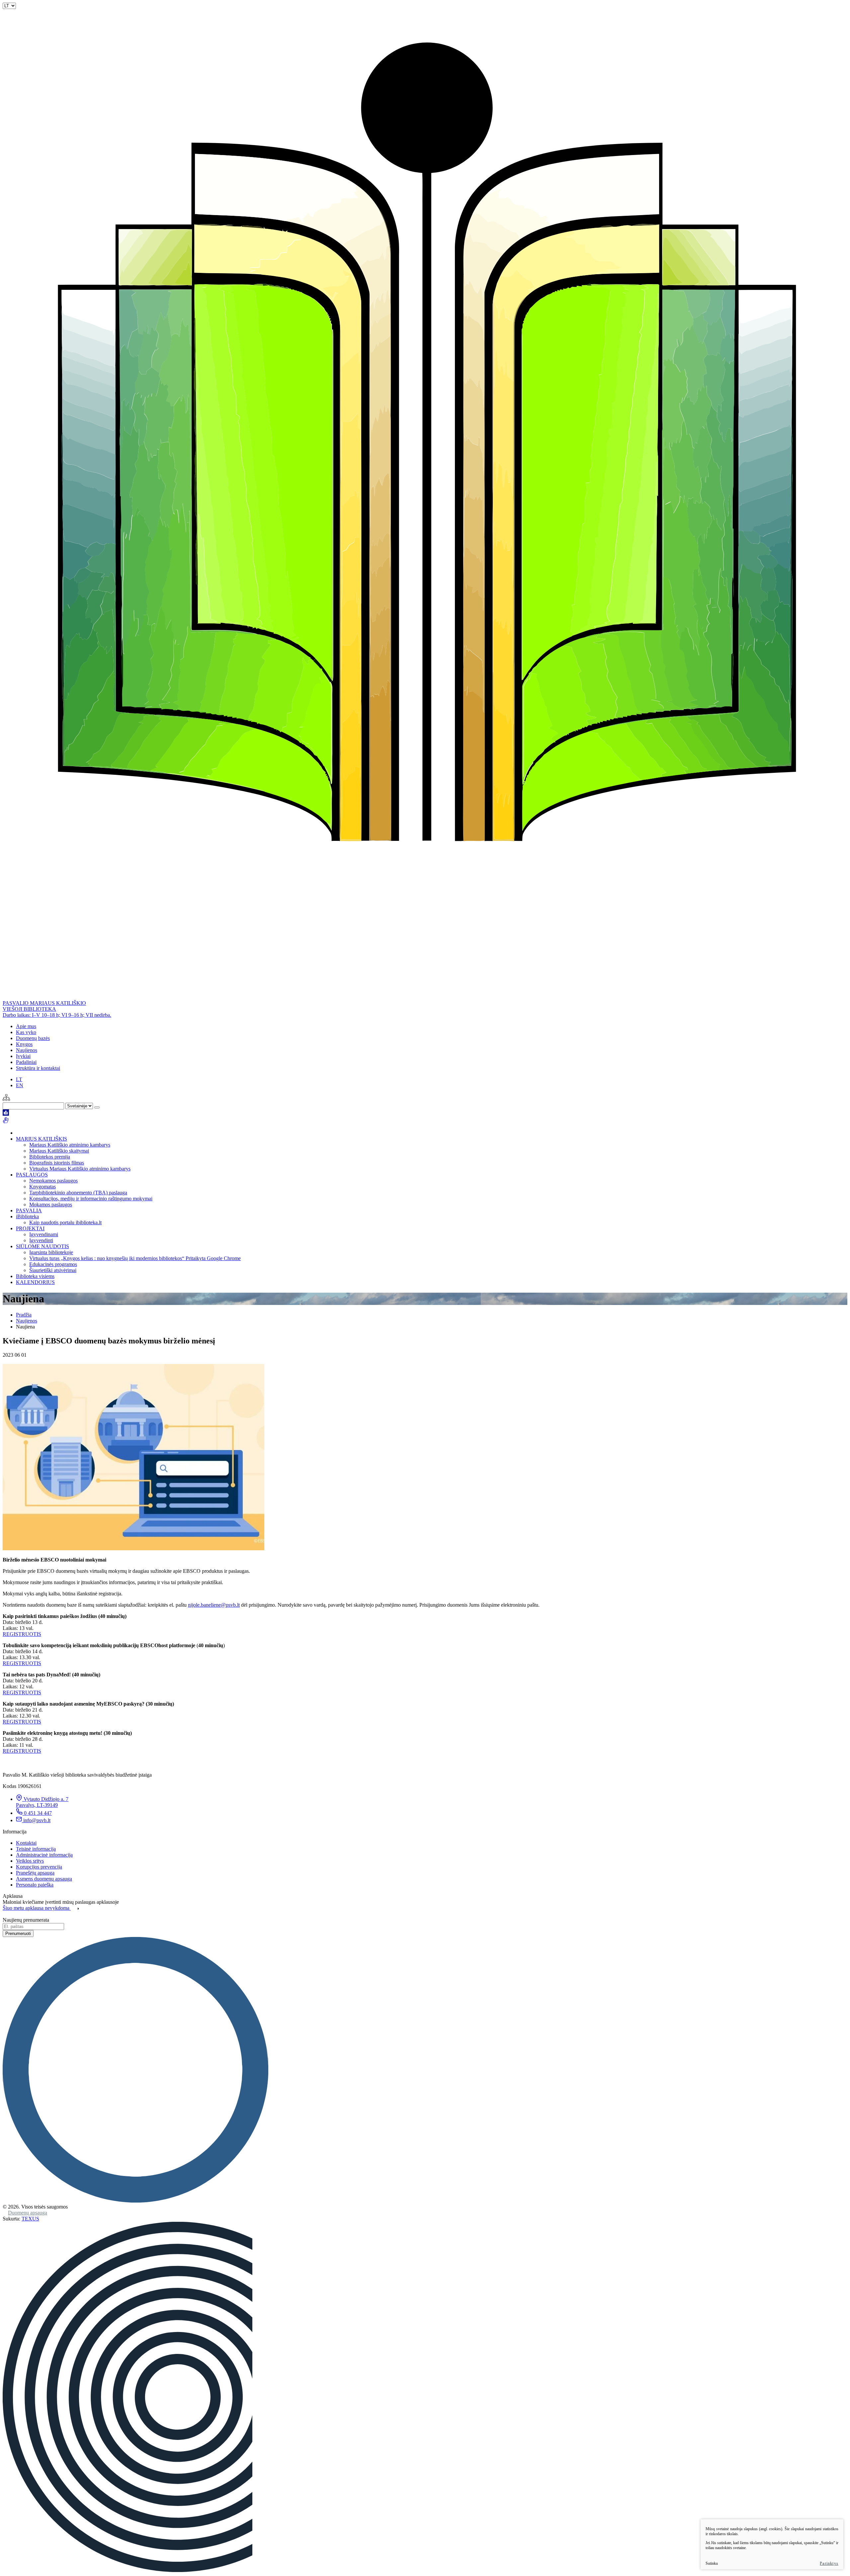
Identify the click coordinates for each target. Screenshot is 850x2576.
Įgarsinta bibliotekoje (51, 1252)
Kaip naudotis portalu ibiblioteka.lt (65, 1222)
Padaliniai (26, 1062)
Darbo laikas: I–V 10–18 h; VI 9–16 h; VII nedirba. (57, 1015)
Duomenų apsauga (28, 2213)
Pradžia (24, 1315)
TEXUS (30, 2219)
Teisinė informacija (36, 1849)
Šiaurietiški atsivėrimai (53, 1270)
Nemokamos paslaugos (53, 1181)
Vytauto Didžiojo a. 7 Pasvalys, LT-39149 (42, 1802)
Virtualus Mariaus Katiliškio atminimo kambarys (80, 1169)
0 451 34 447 (38, 1813)
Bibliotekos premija (50, 1157)
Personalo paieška (35, 1885)
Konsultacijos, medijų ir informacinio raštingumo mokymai (91, 1199)
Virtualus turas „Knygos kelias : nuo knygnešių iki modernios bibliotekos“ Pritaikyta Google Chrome (135, 1258)
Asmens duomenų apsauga (44, 1879)
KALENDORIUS (35, 1282)
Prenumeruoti (18, 1933)
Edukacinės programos (53, 1264)
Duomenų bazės (33, 1038)
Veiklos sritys (30, 1861)
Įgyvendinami (44, 1234)
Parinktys (829, 2563)
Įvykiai (23, 1056)
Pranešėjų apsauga (35, 1873)
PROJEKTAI (30, 1228)
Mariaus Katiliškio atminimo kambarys (70, 1145)
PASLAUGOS (32, 1175)
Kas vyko (26, 1032)
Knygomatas (42, 1187)
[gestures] (6, 1122)
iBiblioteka (27, 1216)
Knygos (24, 1044)
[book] (6, 1114)
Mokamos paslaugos (51, 1205)
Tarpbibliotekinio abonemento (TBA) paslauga (78, 1193)
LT (19, 1079)
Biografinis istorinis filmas (57, 1163)
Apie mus (26, 1026)
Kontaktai (26, 1843)
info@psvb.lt (37, 1820)
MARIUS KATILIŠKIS (42, 1139)
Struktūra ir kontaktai (38, 1068)
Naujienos (27, 1050)
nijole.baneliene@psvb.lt (214, 1605)
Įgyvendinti (41, 1240)
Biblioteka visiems (35, 1276)
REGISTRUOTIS (22, 1634)
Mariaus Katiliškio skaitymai (59, 1151)
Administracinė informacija (44, 1855)
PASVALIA (29, 1210)
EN (20, 1085)
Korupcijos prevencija (39, 1867)
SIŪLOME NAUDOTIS (42, 1246)
